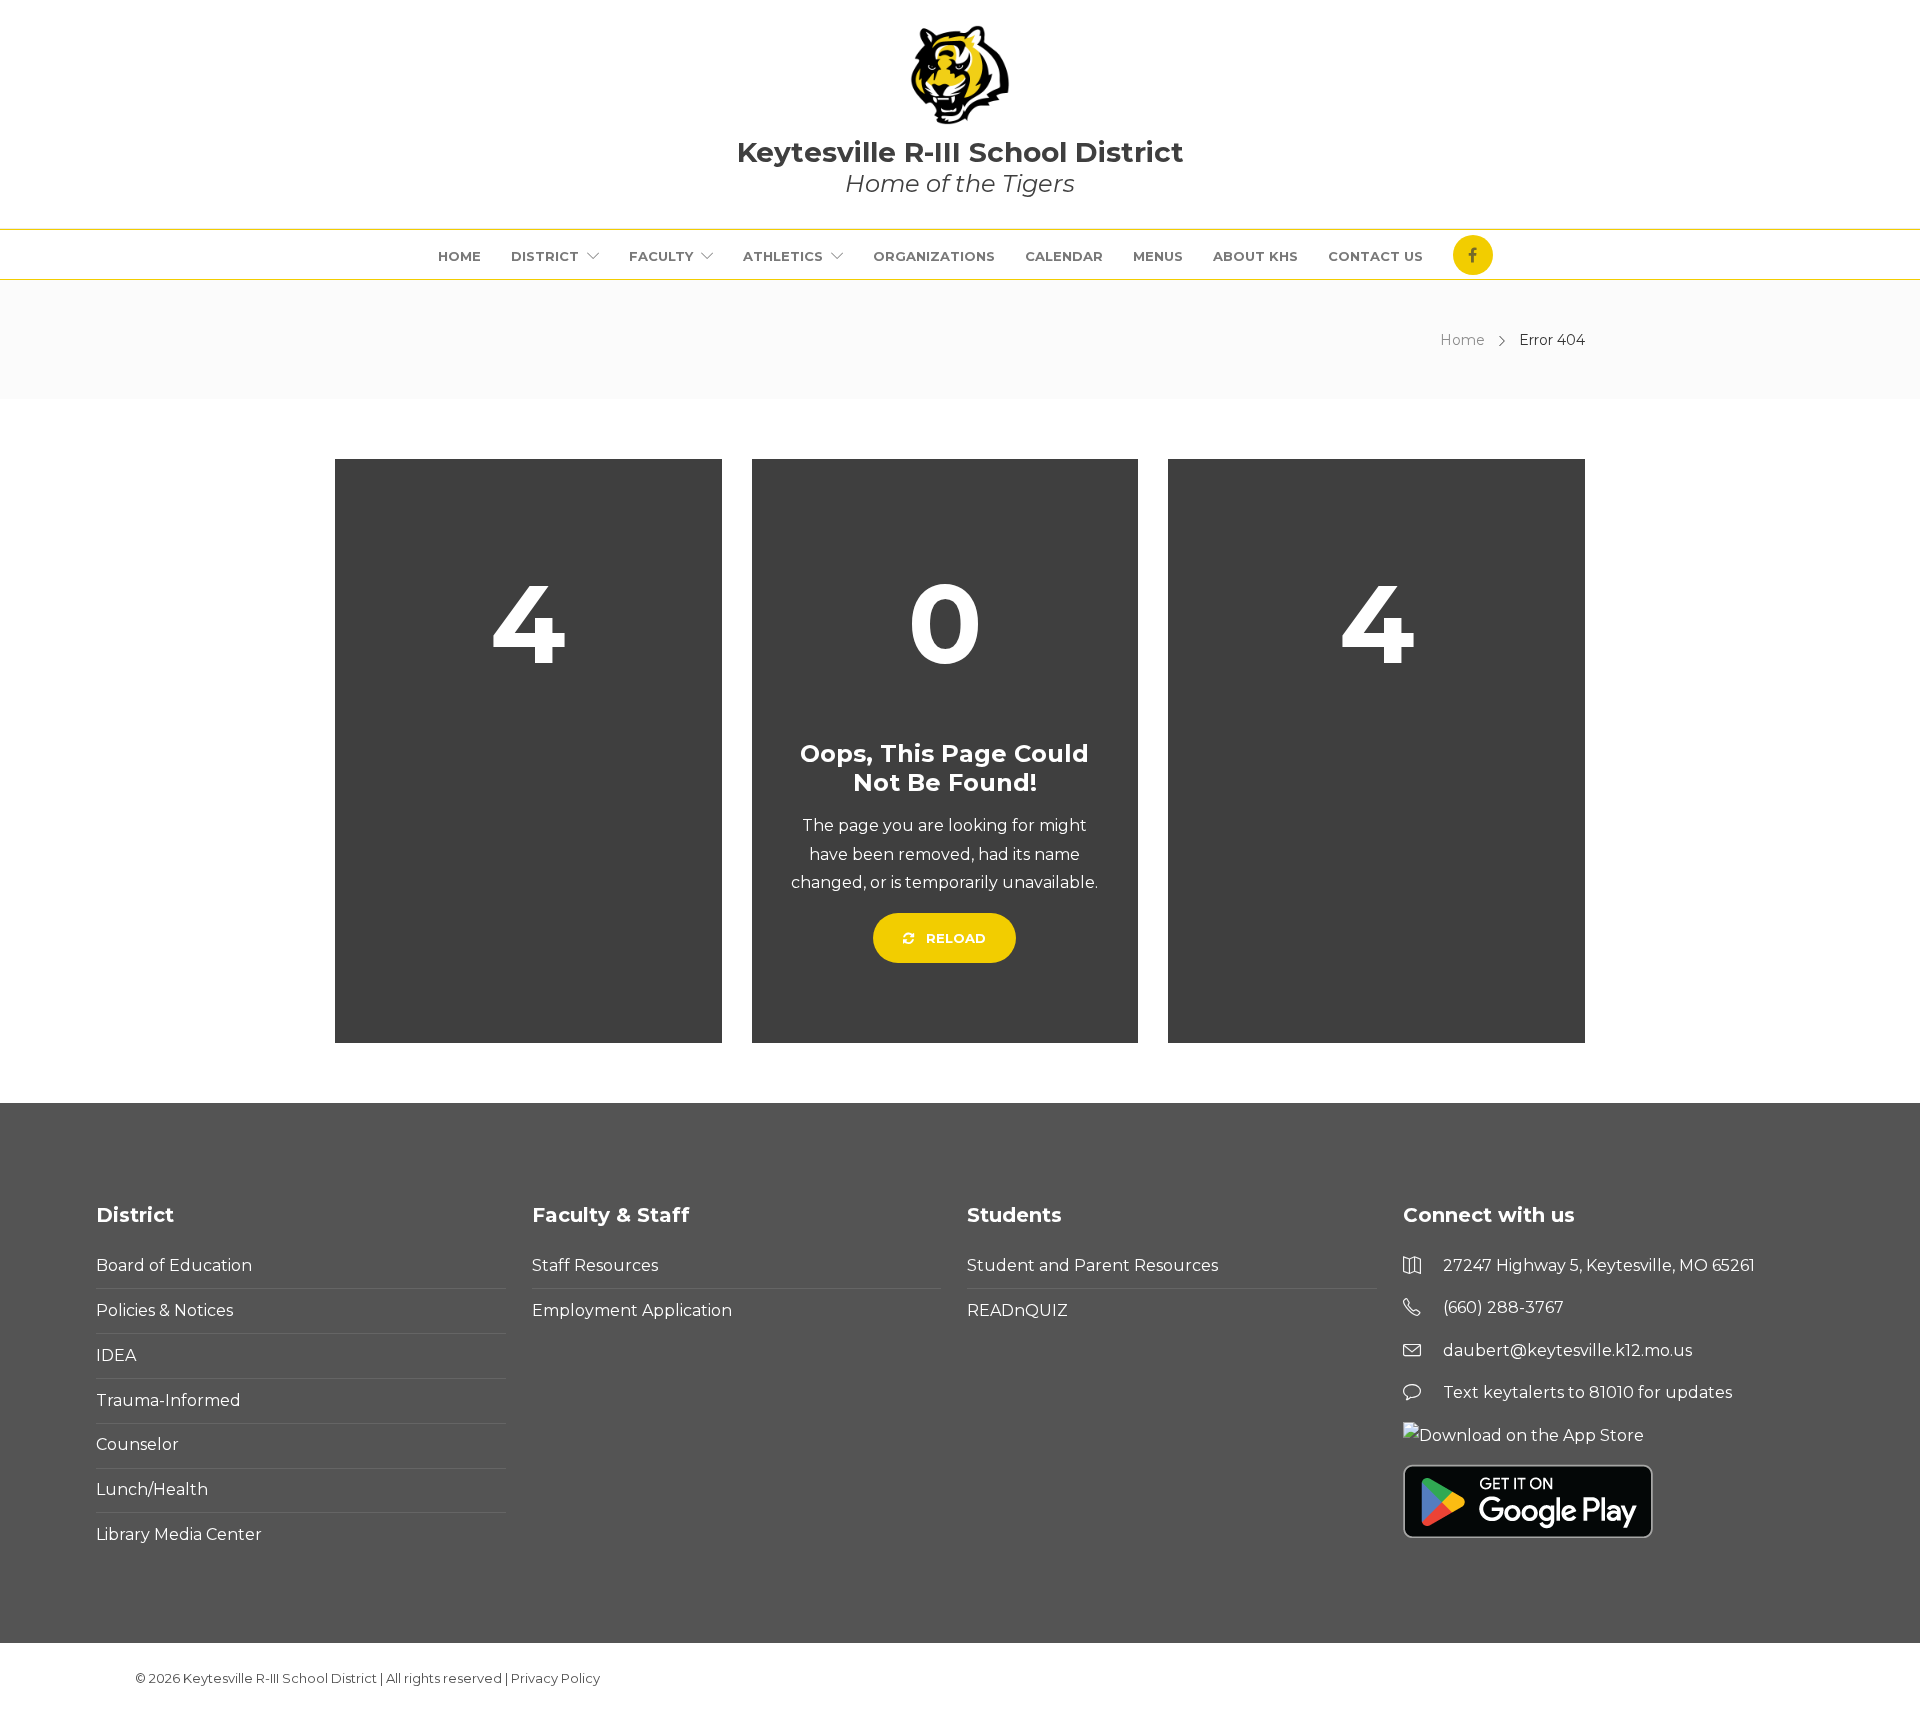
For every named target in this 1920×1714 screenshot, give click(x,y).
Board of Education (174, 1265)
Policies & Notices (164, 1310)
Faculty (661, 256)
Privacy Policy (555, 1678)
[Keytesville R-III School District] (960, 75)
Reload (954, 938)
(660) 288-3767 (1503, 1307)
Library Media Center (179, 1534)
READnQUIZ (1017, 1310)
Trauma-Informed (168, 1400)
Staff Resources (595, 1265)
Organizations (934, 256)
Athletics (783, 256)
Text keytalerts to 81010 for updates (1587, 1392)
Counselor (137, 1444)
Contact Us (1375, 256)
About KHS (1255, 256)
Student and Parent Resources (1092, 1265)
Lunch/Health (152, 1489)
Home (459, 256)
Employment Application (632, 1310)
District (545, 256)
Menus (1158, 256)
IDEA (116, 1355)
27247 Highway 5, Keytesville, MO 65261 (1599, 1265)
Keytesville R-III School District (280, 1678)
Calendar (1064, 256)
